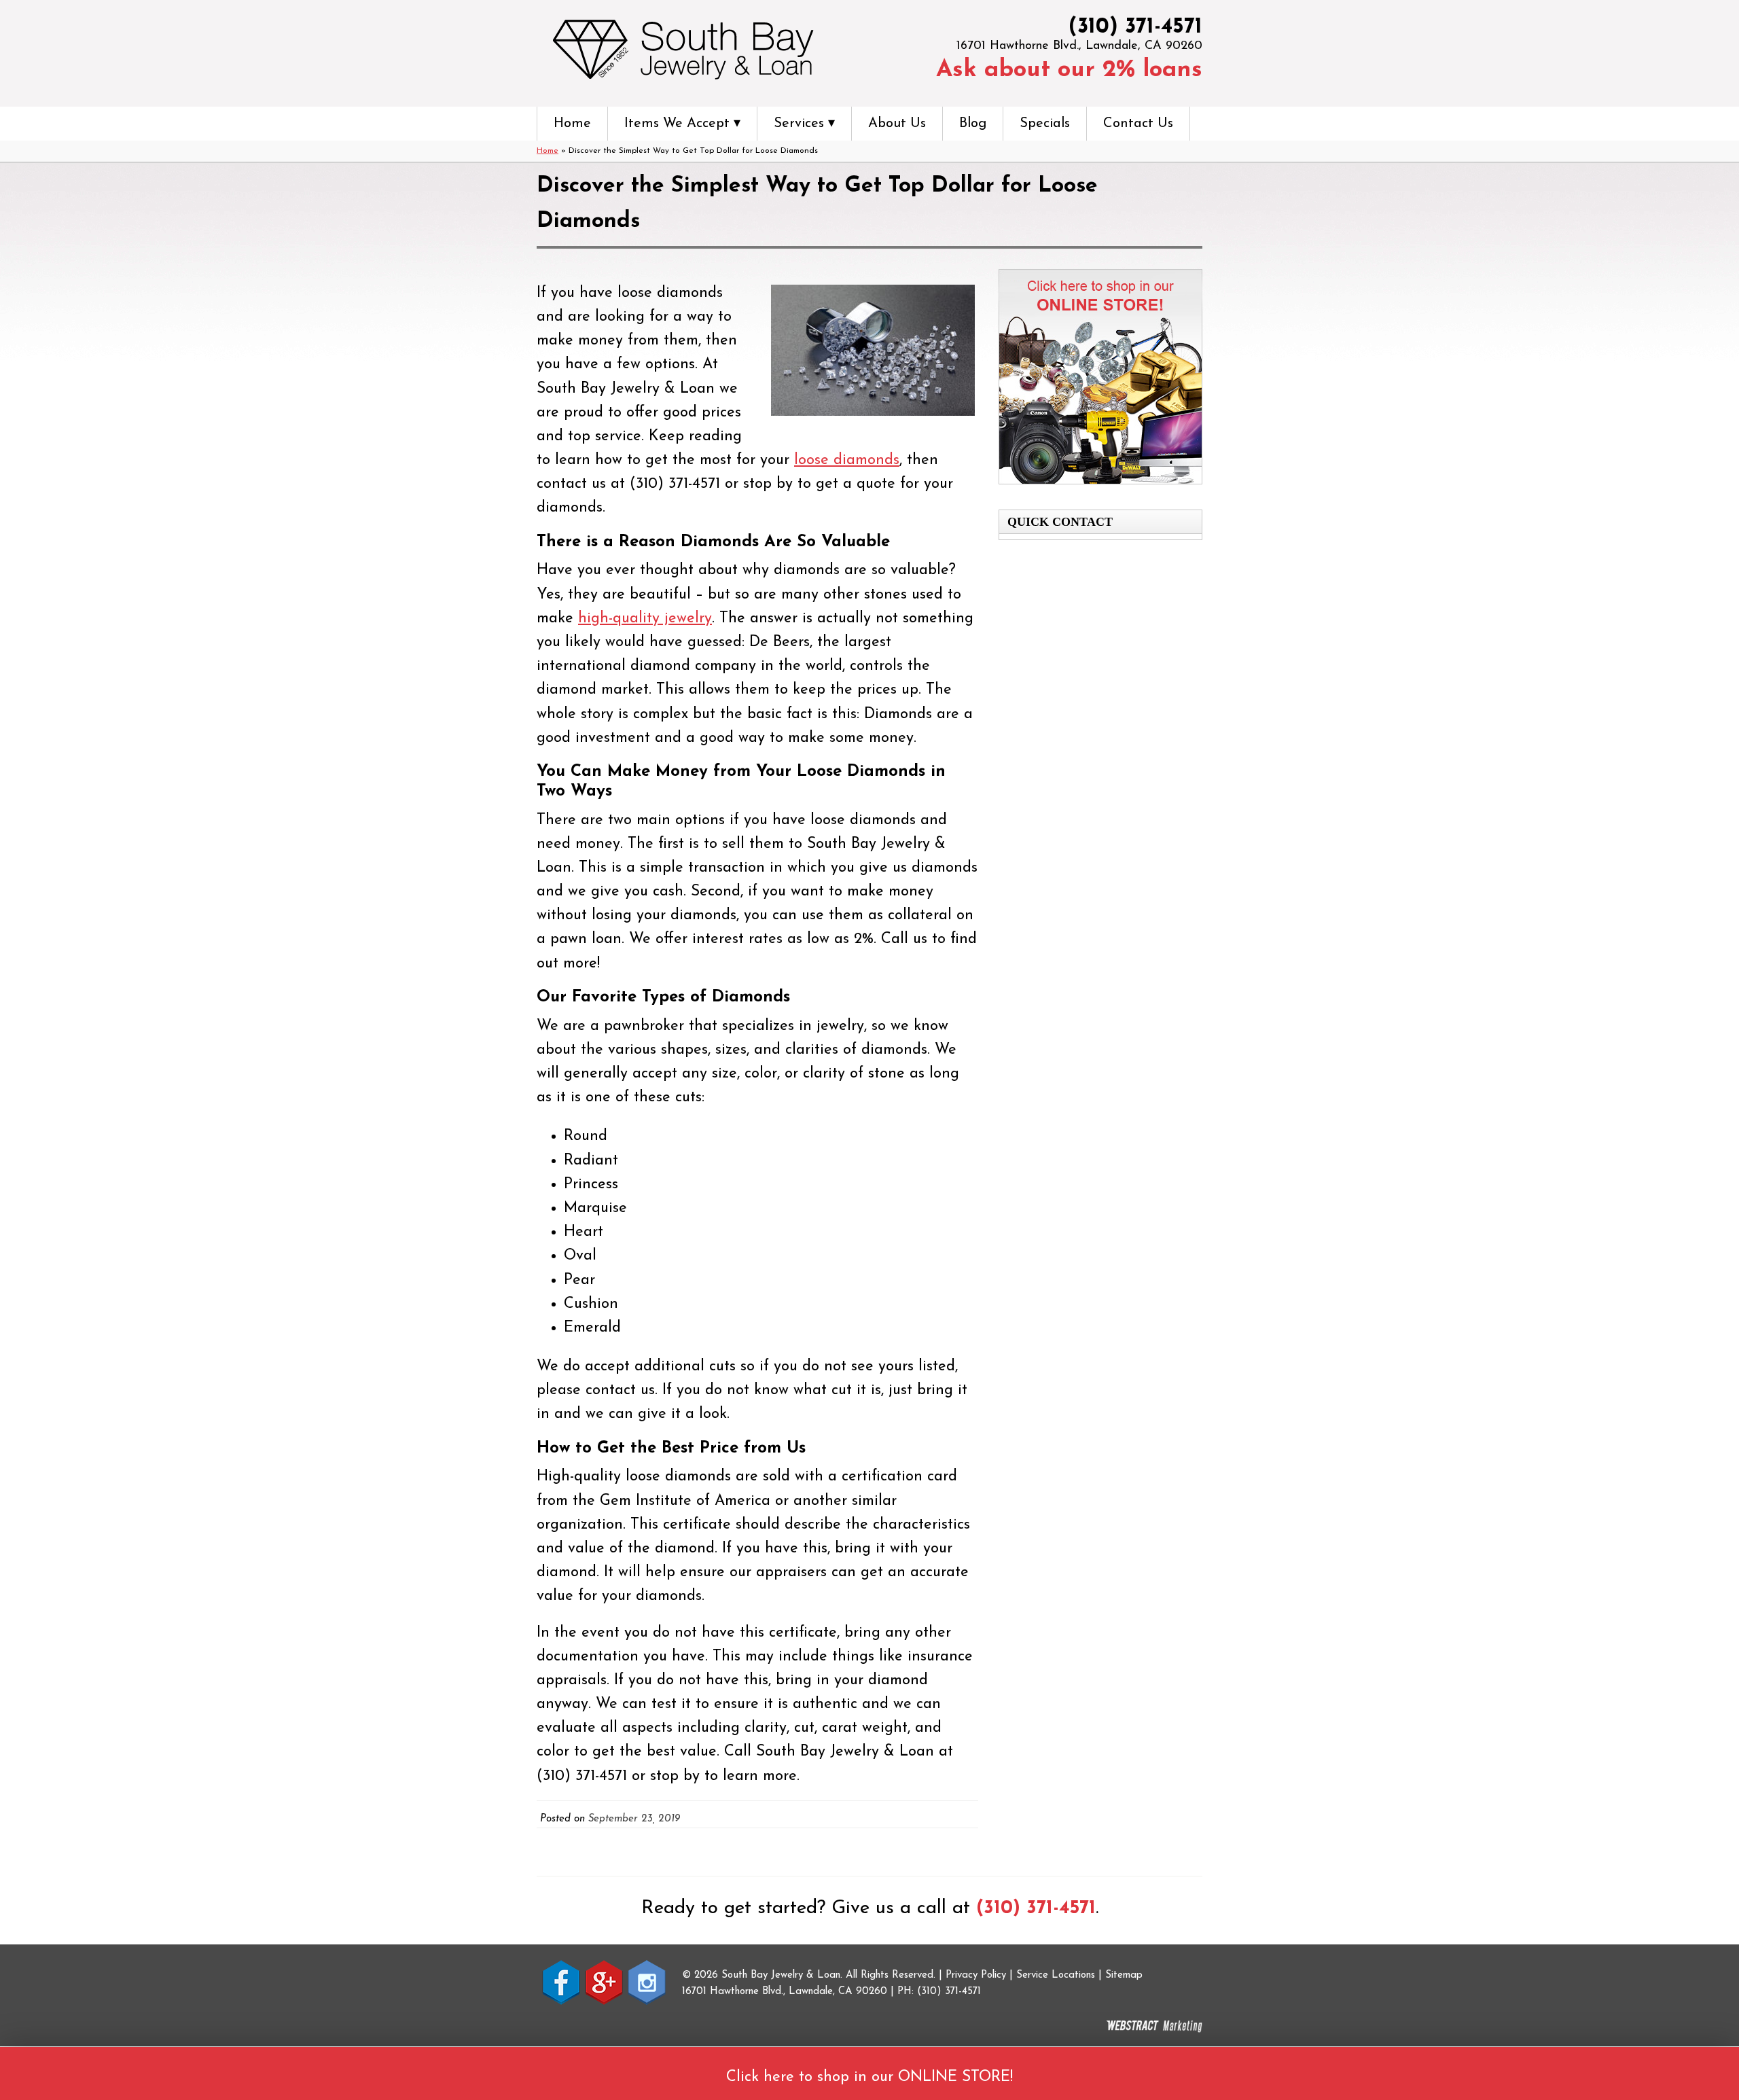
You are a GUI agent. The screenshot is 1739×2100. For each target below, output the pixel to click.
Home (572, 124)
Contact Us (1138, 124)
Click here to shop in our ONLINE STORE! (869, 2077)
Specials (1045, 124)
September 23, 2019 (634, 1819)
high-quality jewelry (645, 619)
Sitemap (1124, 1975)
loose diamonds (847, 460)
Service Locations (1056, 1975)
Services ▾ (804, 124)
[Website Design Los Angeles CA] (1154, 2027)
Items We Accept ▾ (682, 124)
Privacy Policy (976, 1975)
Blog (973, 124)
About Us (897, 124)
